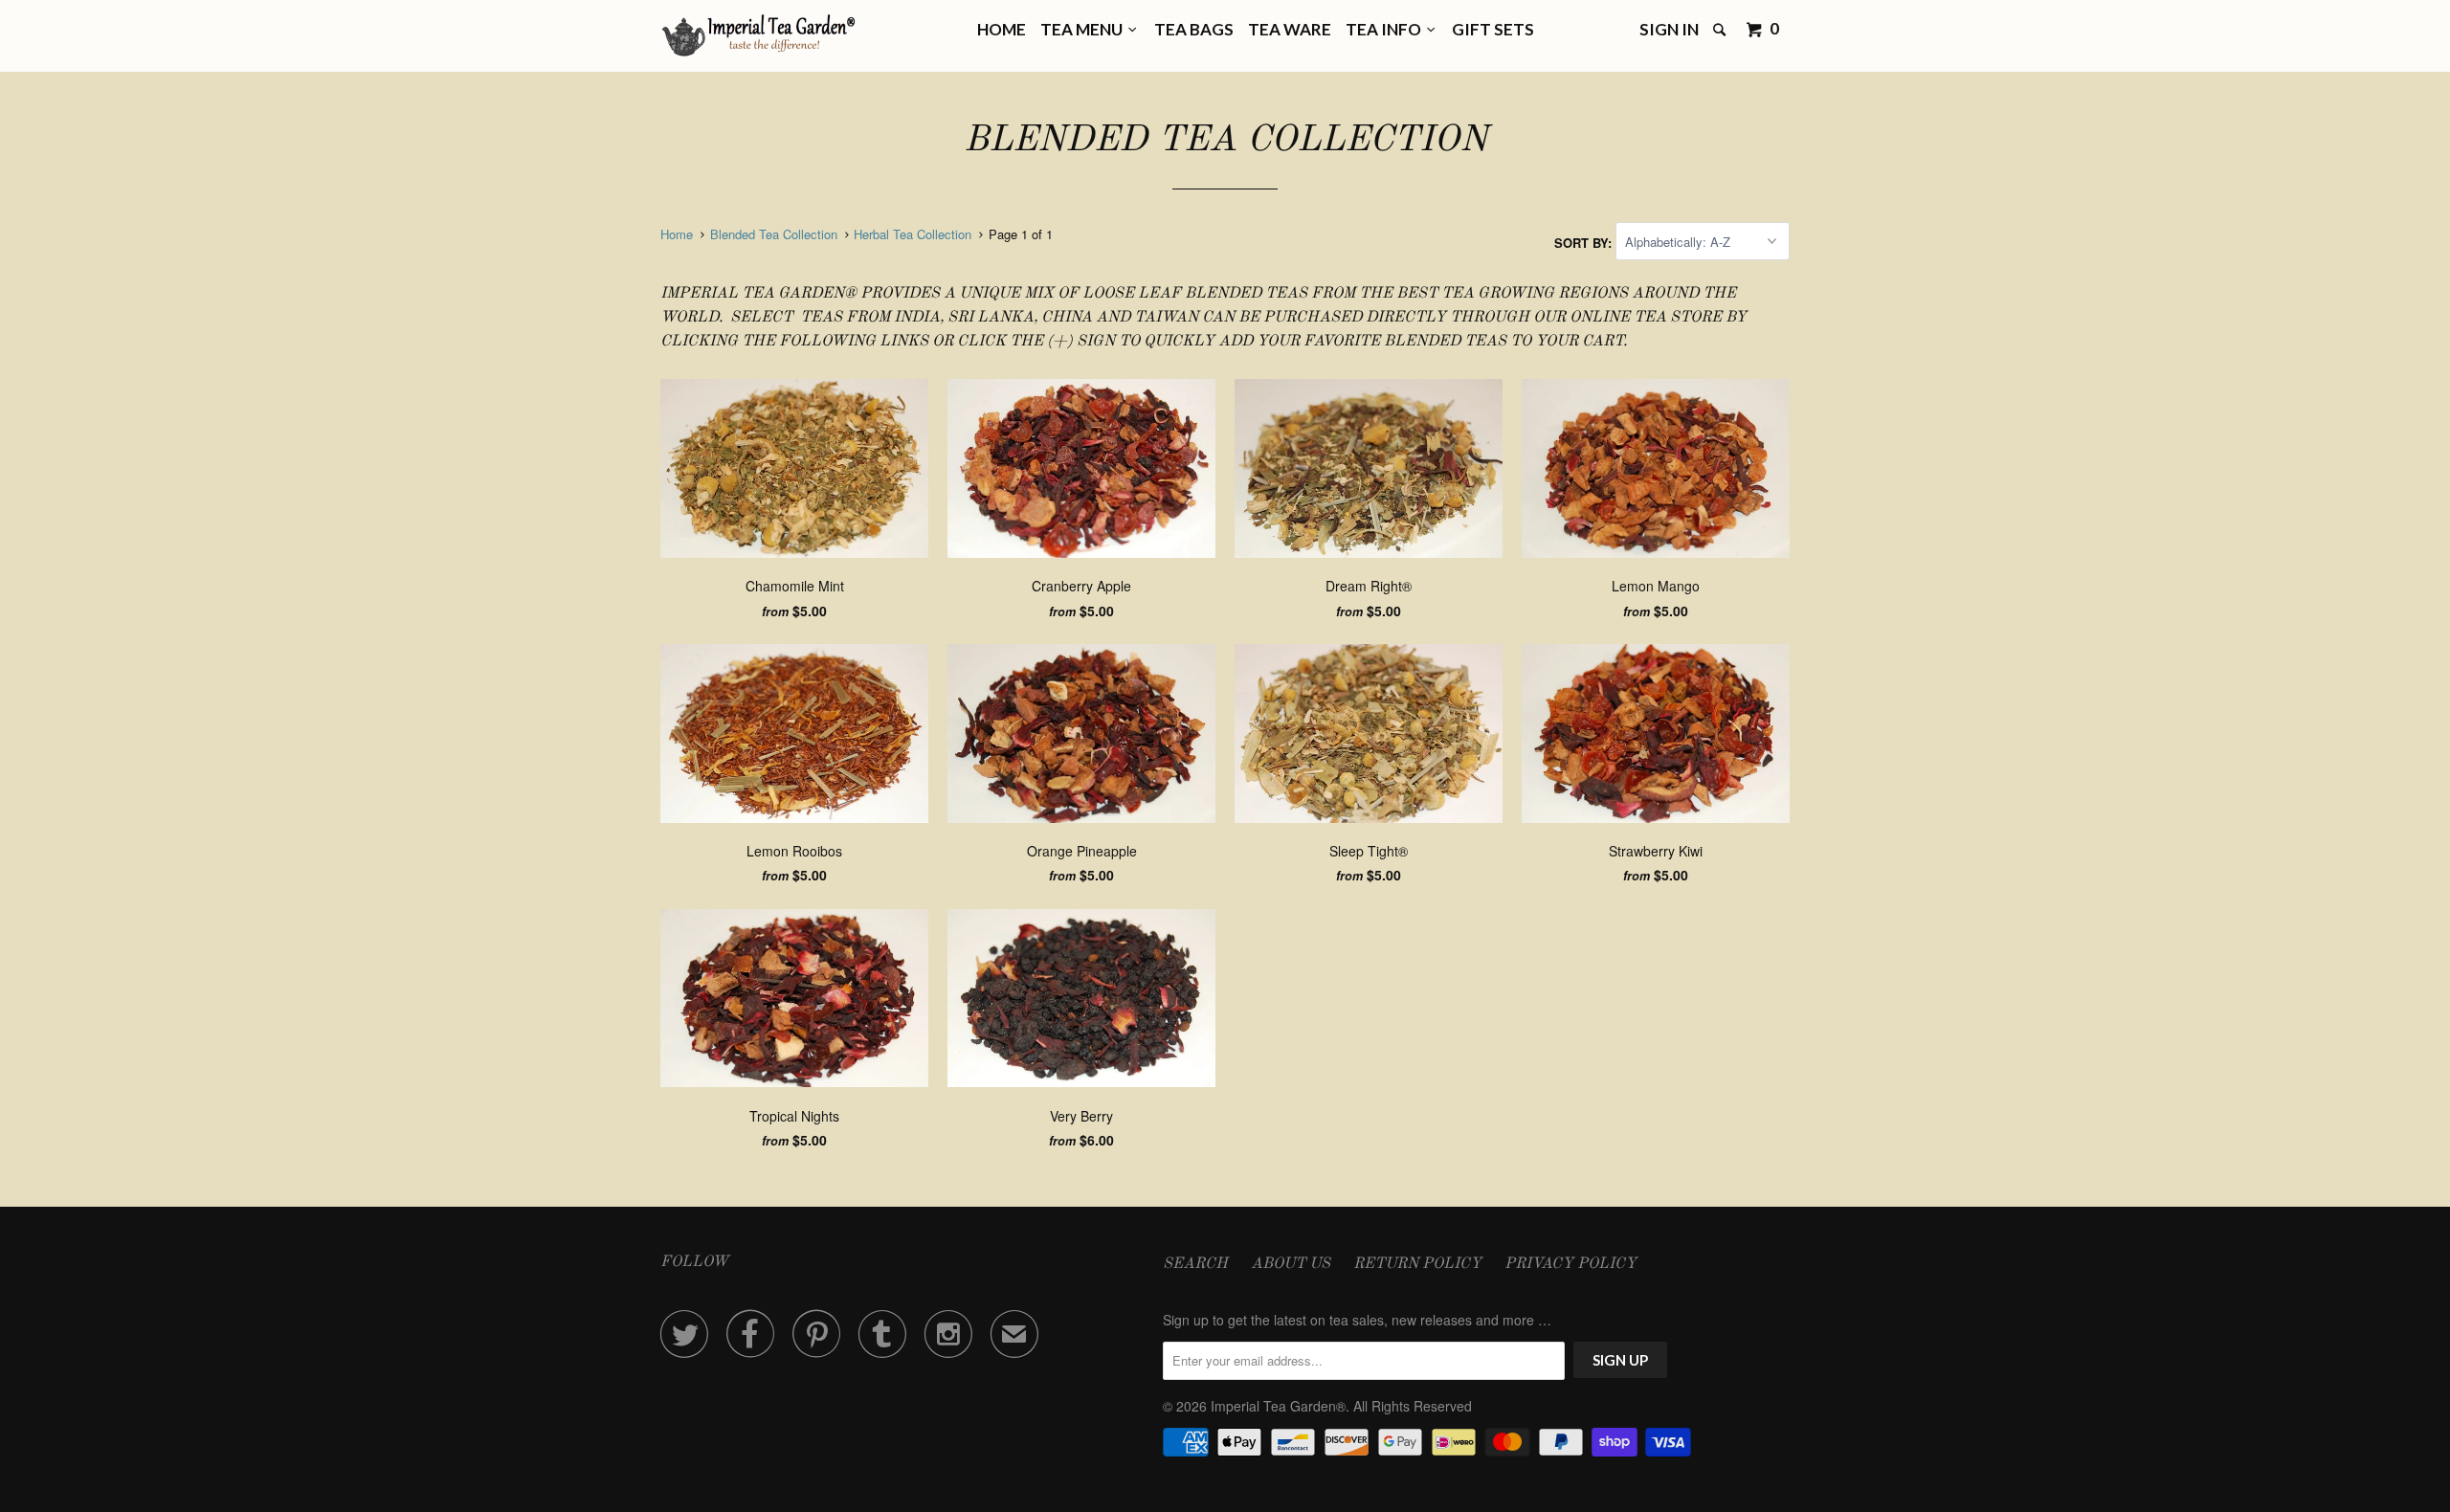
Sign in (1669, 29)
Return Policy (1417, 1264)
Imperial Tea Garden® (1278, 1406)
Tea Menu (1084, 29)
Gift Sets (1493, 29)
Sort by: (1585, 242)
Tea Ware (1290, 29)
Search (1195, 1264)
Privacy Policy (1570, 1264)
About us (1291, 1264)
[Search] (1721, 30)
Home (1002, 29)
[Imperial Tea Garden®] (758, 36)
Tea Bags (1194, 29)
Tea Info (1386, 29)
